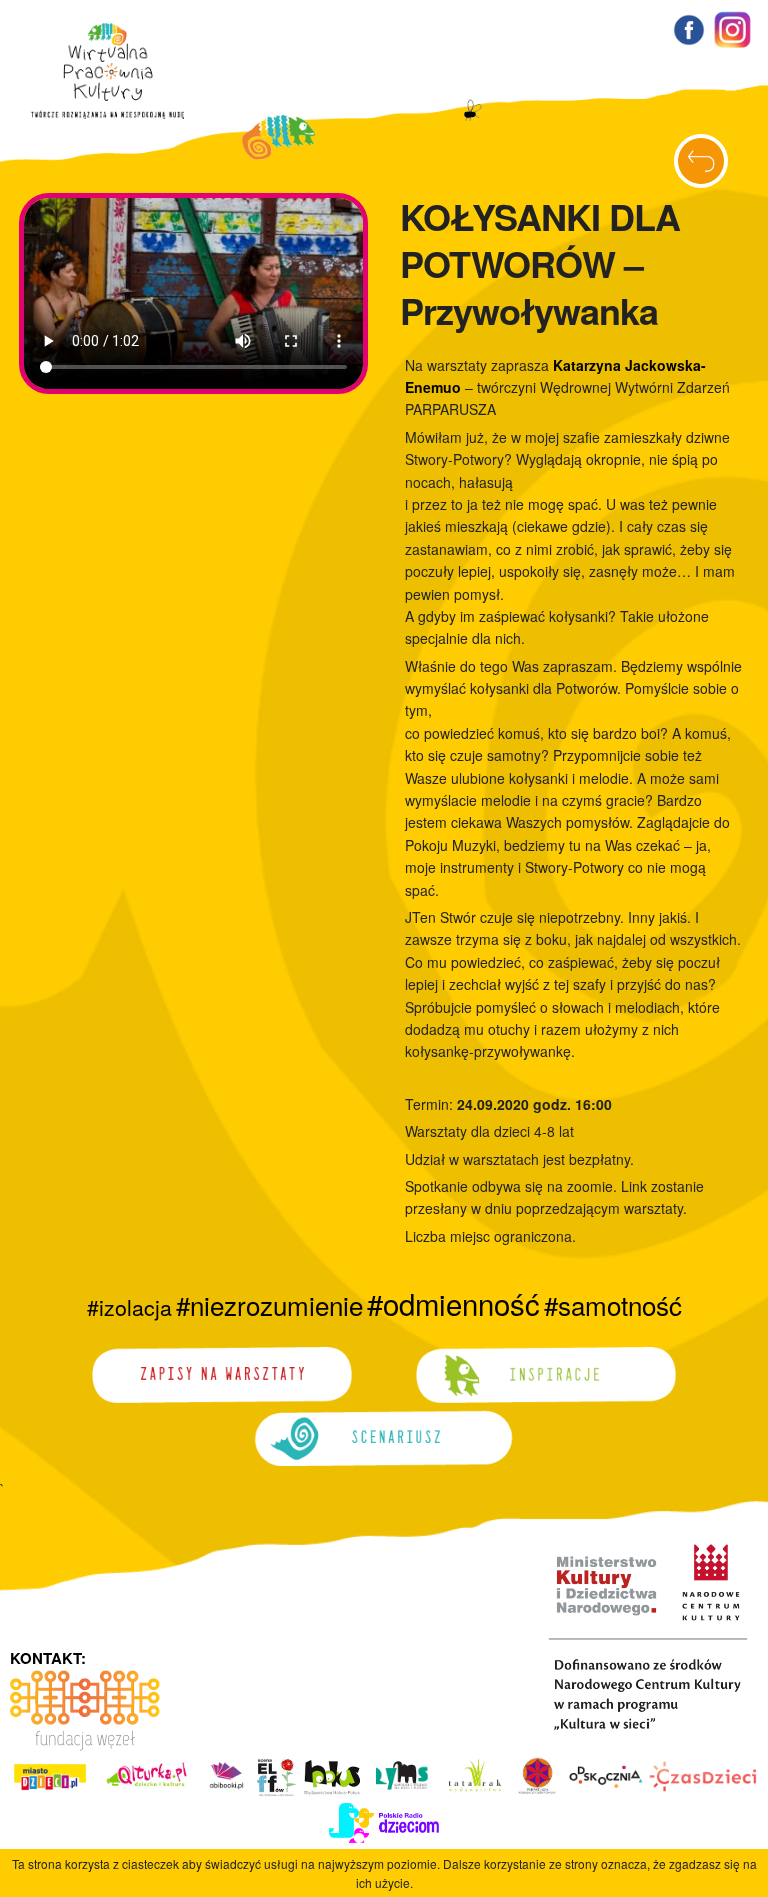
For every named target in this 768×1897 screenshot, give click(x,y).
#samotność (613, 1304)
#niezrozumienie (269, 1304)
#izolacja (129, 1307)
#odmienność (453, 1303)
